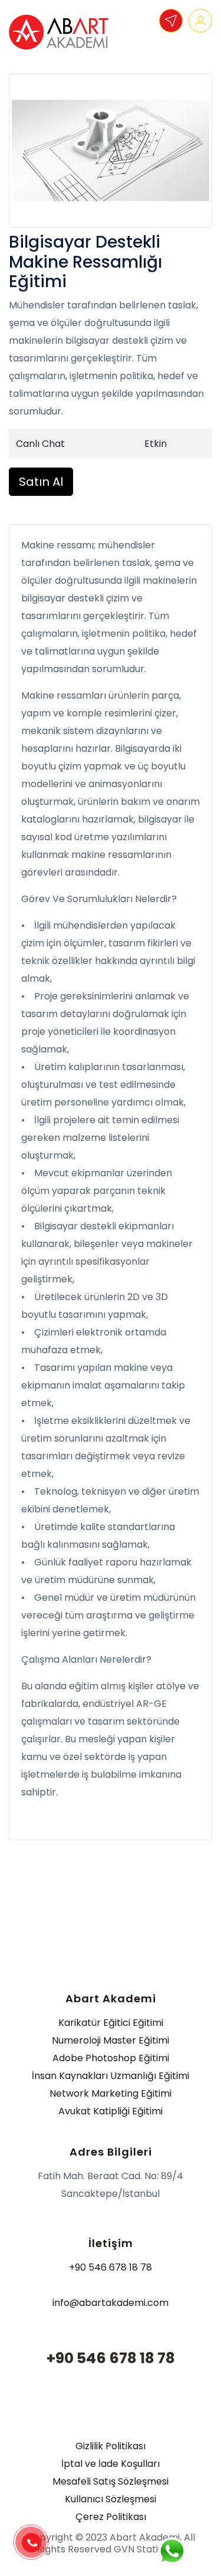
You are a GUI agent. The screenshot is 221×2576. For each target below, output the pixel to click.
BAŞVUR (171, 21)
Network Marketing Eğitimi (111, 2093)
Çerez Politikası (111, 2517)
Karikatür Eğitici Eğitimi (111, 2023)
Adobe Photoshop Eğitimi (111, 2058)
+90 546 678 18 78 (111, 2267)
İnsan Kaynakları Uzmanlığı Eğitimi (111, 2076)
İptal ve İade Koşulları (111, 2464)
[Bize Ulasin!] (171, 2551)
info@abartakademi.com (111, 2303)
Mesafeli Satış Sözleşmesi (111, 2481)
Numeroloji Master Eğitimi (111, 2040)
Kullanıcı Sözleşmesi (111, 2499)
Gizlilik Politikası (111, 2446)
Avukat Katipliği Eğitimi (111, 2111)
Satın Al (41, 482)
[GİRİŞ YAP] (200, 21)
